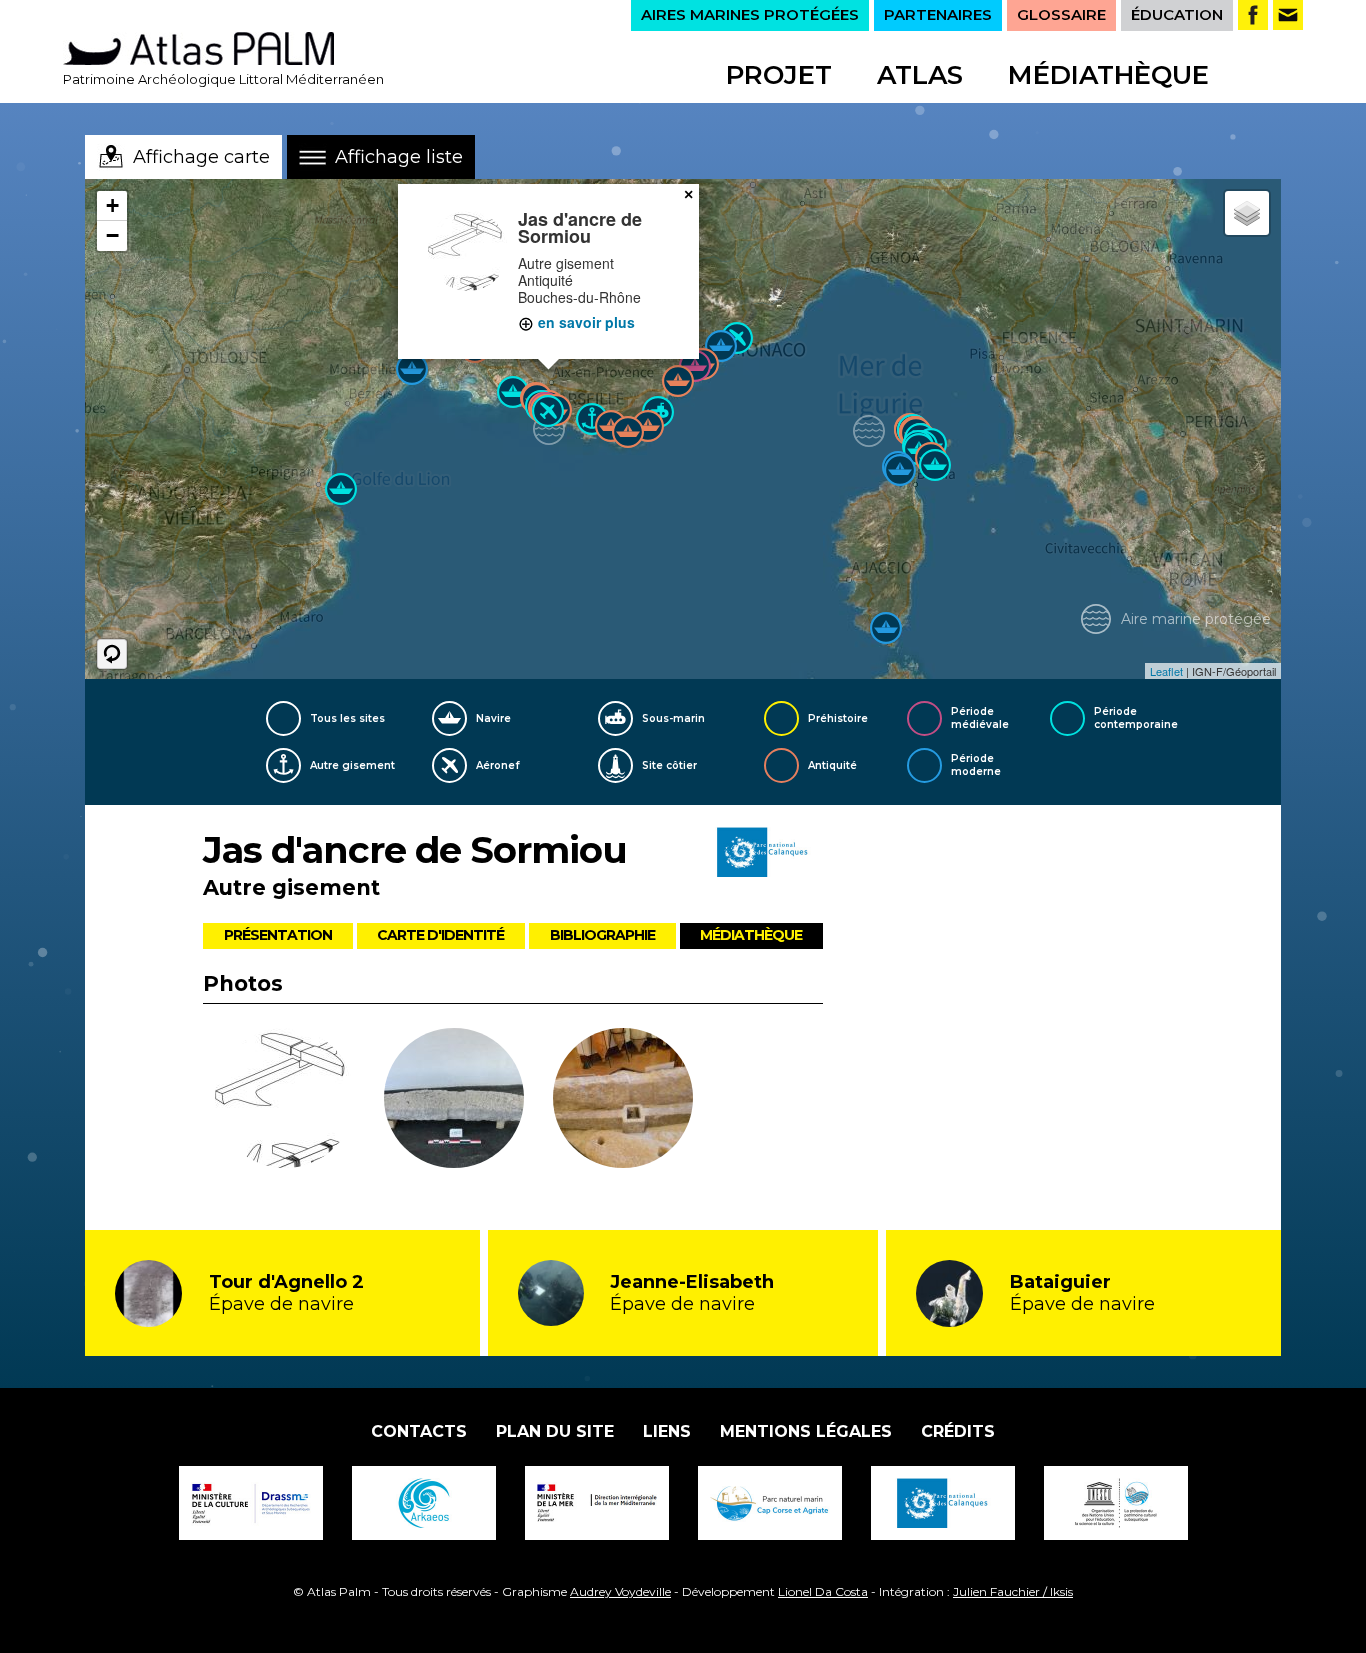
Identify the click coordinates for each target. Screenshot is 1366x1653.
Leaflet (1166, 671)
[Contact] (1288, 15)
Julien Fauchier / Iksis (1013, 1591)
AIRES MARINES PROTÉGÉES (750, 14)
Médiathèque (1108, 75)
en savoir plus (584, 322)
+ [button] (112, 205)
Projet (779, 75)
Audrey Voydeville (620, 1591)
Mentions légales (806, 1431)
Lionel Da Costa (823, 1591)
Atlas (920, 75)
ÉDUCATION (1177, 14)
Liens (667, 1431)
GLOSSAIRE (1061, 14)
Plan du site (555, 1431)
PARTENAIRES (938, 14)
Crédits (958, 1431)
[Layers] (1247, 213)
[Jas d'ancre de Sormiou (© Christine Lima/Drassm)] (454, 1101)
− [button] (112, 235)
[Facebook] (1253, 15)
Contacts (419, 1431)
